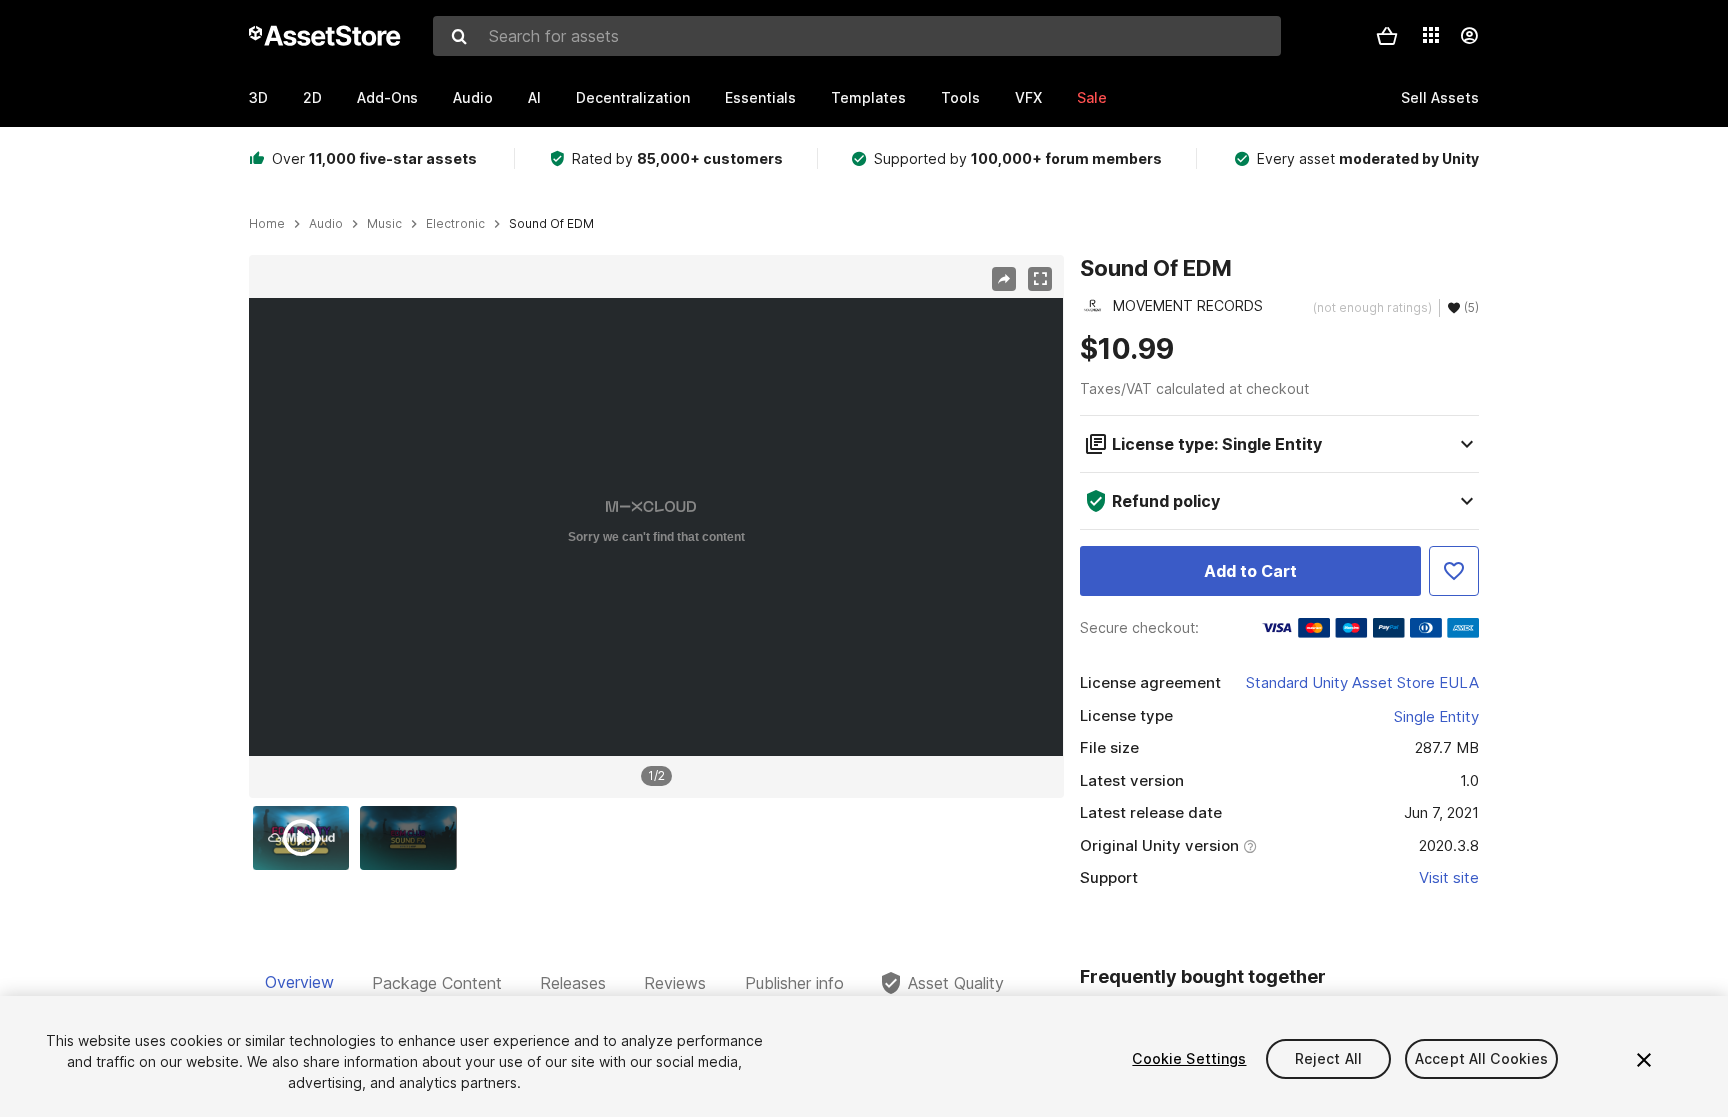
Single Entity (1436, 716)
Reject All (1328, 1058)
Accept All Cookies (1482, 1058)
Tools (960, 97)
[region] (656, 527)
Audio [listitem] (326, 224)
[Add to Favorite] (1454, 571)
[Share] (1004, 279)
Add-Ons (387, 97)
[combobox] (857, 36)
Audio (473, 97)
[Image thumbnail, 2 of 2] (413, 838)
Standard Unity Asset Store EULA (1362, 682)
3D (258, 97)
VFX (1028, 97)
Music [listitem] (384, 224)
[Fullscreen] (1040, 279)
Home (267, 224)
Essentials (760, 97)
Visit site (1449, 877)
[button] (1387, 36)
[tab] (299, 983)
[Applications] (1431, 35)
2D (312, 97)
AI (534, 97)
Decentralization (633, 97)
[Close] (1644, 1060)
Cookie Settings (1189, 1058)
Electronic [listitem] (455, 224)
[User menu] (1469, 36)
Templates (868, 97)
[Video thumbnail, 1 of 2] (306, 838)
